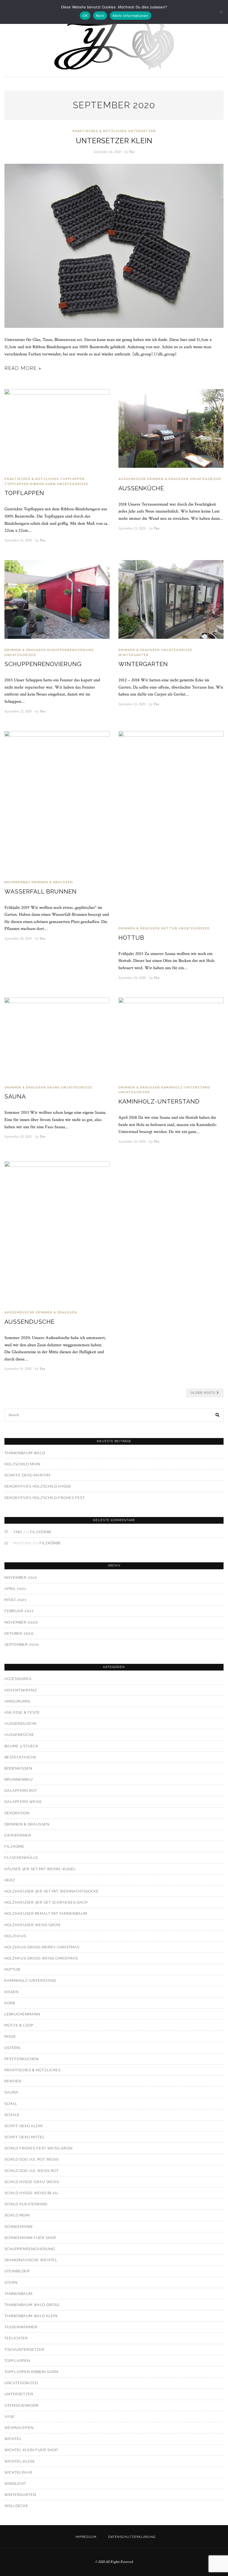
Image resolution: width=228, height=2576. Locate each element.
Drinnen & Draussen (168, 479)
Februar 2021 (19, 1611)
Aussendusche (19, 1312)
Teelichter (16, 2338)
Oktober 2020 (19, 1633)
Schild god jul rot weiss (32, 2159)
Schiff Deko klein (23, 2126)
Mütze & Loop (19, 2025)
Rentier (13, 2081)
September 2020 (22, 1645)
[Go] (218, 1415)
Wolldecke (16, 2506)
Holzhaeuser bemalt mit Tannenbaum (46, 1913)
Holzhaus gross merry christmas (42, 1947)
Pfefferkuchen (22, 2059)
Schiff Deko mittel (25, 2137)
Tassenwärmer (21, 2327)
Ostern (12, 2048)
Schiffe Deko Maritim (27, 1475)
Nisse (10, 2036)
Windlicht (15, 2484)
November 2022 (21, 1577)
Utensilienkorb (21, 2405)
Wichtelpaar (18, 2472)
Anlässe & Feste (22, 1712)
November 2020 (21, 1622)
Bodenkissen (18, 1768)
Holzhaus (15, 1936)
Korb (10, 2003)
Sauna (53, 1087)
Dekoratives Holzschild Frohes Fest (45, 1498)
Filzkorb (14, 1846)
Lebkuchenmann (22, 2014)
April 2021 (15, 1589)
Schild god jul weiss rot (32, 2171)
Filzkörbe (41, 1532)
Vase (10, 2417)
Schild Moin (17, 2215)
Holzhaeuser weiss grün (32, 1925)
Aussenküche (141, 488)
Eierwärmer (18, 1835)
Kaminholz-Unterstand (185, 1087)
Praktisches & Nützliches (100, 131)
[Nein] (221, 12)
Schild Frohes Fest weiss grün (39, 2148)
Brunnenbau (17, 882)
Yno (18, 1532)
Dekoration (17, 1813)
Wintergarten (134, 655)
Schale (12, 2115)
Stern (11, 2282)
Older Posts (203, 1393)
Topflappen (72, 479)
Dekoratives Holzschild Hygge (38, 1486)
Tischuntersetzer (24, 2349)
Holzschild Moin (22, 1464)
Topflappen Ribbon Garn (30, 484)
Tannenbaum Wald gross (32, 2305)
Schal (11, 2104)
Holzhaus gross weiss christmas (41, 1958)
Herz (10, 1880)
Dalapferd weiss (23, 1802)
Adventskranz (21, 1690)
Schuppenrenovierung (70, 650)
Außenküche (132, 479)
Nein (100, 16)
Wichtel (13, 2439)
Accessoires (18, 1679)
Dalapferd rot (21, 1791)
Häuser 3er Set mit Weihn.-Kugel (40, 1869)
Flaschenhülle (21, 1858)
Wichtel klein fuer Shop (31, 2450)
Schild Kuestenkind (26, 2204)
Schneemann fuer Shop (30, 2238)
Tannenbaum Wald (25, 1453)
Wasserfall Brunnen (41, 891)
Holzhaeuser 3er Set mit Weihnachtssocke (52, 1891)
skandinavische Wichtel (31, 2260)
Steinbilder (17, 2271)
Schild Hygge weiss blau (31, 2193)
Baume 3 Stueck (21, 1746)
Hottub (169, 928)
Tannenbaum (18, 2294)
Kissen (12, 1992)
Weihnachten (19, 2428)
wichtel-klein (19, 2461)
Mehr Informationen (131, 16)
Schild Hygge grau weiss (32, 2182)
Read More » (23, 368)
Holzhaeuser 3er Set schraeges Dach (46, 1902)
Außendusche (29, 1322)
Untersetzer (142, 131)
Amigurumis (17, 1701)
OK (85, 16)
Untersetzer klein (114, 141)
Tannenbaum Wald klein (31, 2316)
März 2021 (15, 1600)
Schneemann (18, 2227)
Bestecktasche (21, 1757)
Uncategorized (72, 484)
